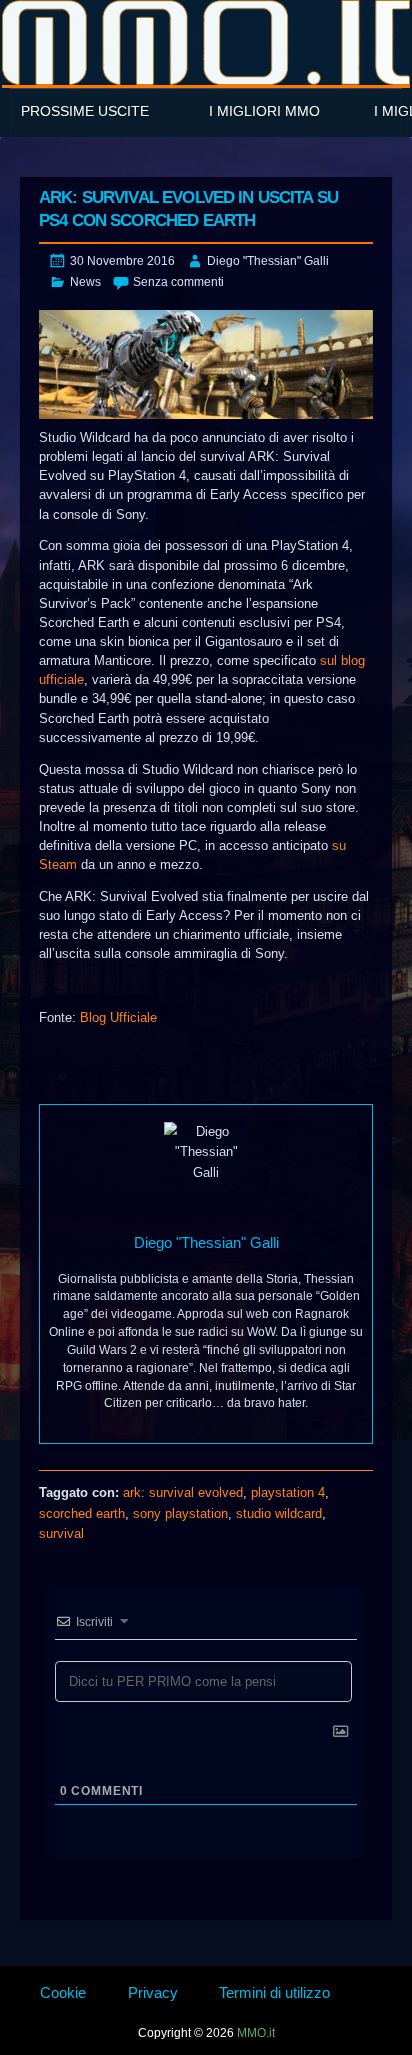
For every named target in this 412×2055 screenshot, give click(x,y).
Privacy (153, 1992)
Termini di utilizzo (274, 1992)
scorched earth (82, 1513)
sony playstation (180, 1513)
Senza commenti (178, 282)
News (85, 282)
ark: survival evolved (183, 1492)
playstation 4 (288, 1492)
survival (61, 1533)
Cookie (63, 1992)
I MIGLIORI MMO (264, 111)
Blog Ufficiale (118, 1017)
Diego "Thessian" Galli (268, 261)
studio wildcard (279, 1513)
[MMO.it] (206, 42)
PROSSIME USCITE (85, 111)
